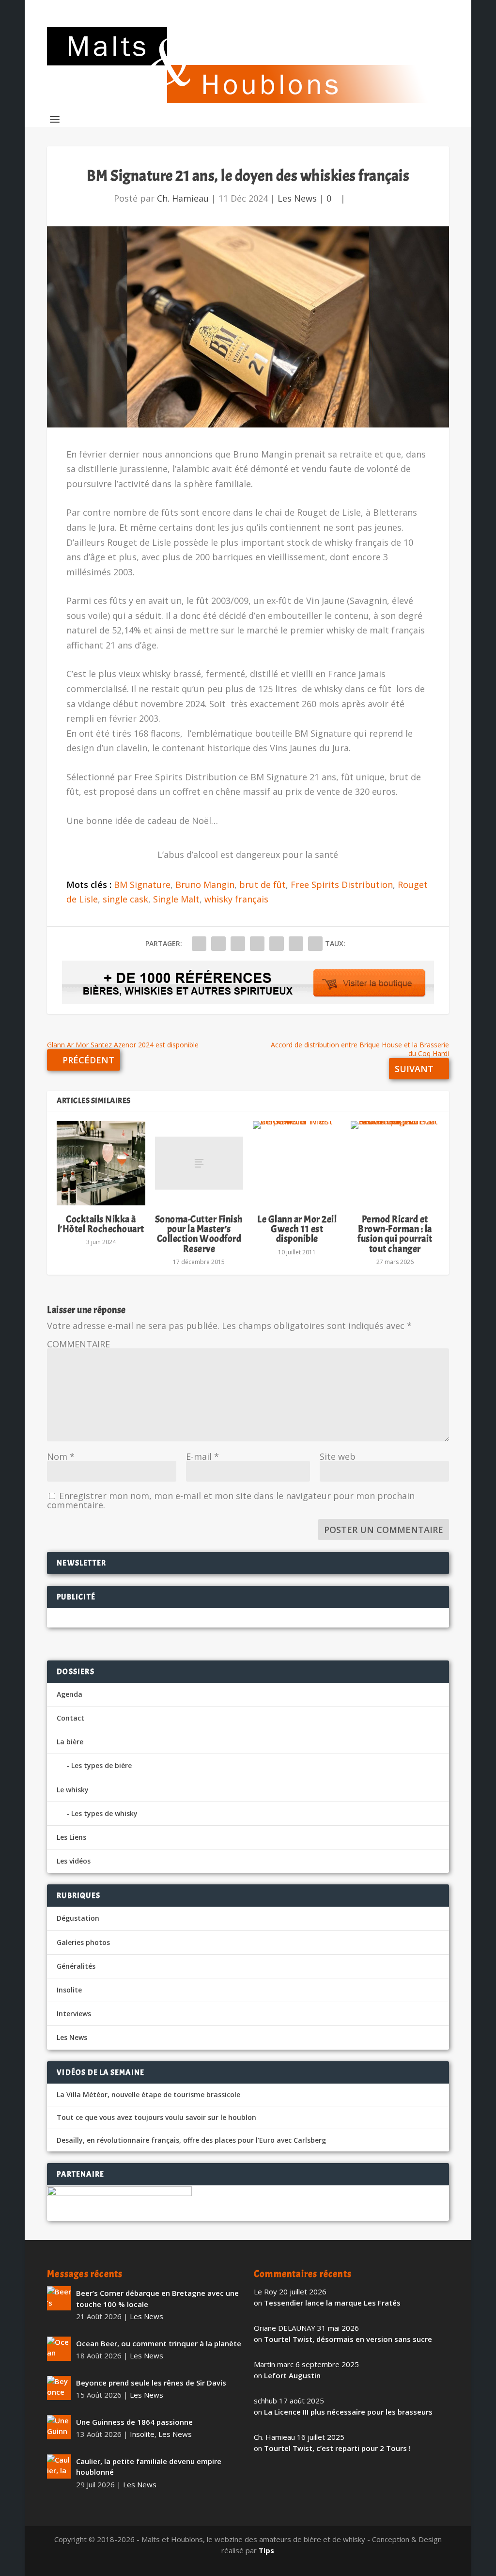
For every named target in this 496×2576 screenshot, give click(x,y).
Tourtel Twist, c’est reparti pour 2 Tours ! (337, 2448)
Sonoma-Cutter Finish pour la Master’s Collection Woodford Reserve (199, 1234)
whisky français (236, 899)
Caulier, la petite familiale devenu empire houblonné (149, 2467)
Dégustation (78, 1918)
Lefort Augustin (292, 2375)
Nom (61, 1456)
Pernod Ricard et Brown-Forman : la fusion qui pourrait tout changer (395, 1234)
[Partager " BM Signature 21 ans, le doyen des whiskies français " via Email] (296, 944)
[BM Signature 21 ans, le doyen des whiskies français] (248, 327)
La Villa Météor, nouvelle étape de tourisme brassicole (148, 2095)
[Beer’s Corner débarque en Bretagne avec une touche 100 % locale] (59, 2298)
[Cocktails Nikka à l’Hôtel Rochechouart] (101, 1163)
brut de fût (263, 885)
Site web (338, 1456)
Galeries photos (83, 1942)
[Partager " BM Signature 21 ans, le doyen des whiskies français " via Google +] (238, 944)
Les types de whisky (104, 1813)
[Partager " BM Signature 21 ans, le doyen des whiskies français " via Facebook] (199, 944)
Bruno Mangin (205, 885)
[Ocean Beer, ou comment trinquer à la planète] (59, 2349)
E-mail (202, 1456)
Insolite (69, 1990)
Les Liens (71, 1837)
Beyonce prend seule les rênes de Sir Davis (151, 2383)
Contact (70, 1718)
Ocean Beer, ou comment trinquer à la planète (159, 2343)
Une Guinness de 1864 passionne (134, 2422)
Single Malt (176, 899)
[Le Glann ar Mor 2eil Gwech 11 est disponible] (297, 1163)
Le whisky (73, 1790)
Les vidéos (74, 1861)
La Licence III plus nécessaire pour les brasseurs (348, 2412)
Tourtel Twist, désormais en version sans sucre (348, 2339)
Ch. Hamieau (183, 198)
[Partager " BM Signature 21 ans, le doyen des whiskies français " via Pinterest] (257, 944)
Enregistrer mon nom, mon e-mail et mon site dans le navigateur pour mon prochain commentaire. (231, 1500)
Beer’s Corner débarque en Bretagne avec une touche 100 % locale (157, 2299)
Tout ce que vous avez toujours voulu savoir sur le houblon (156, 2118)
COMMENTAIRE (78, 1344)
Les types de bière (101, 1765)
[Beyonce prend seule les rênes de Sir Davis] (59, 2388)
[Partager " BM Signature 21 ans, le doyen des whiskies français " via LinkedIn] (277, 944)
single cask (125, 899)
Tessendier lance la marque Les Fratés (332, 2303)
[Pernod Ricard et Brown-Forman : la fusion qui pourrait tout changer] (395, 1163)
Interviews (74, 2014)
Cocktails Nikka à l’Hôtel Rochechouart (101, 1224)
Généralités (76, 1966)
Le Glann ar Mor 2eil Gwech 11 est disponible (297, 1229)
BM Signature (142, 885)
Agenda (70, 1694)
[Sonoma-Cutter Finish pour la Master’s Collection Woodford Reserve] (199, 1163)
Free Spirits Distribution (342, 885)
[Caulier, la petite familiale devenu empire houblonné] (59, 2466)
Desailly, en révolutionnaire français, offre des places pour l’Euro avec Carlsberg (191, 2140)
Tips (266, 2550)
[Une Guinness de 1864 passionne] (59, 2427)
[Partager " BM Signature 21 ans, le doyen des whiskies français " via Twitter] (218, 944)
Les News (297, 198)
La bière (70, 1742)
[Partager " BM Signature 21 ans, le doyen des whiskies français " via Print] (315, 944)
